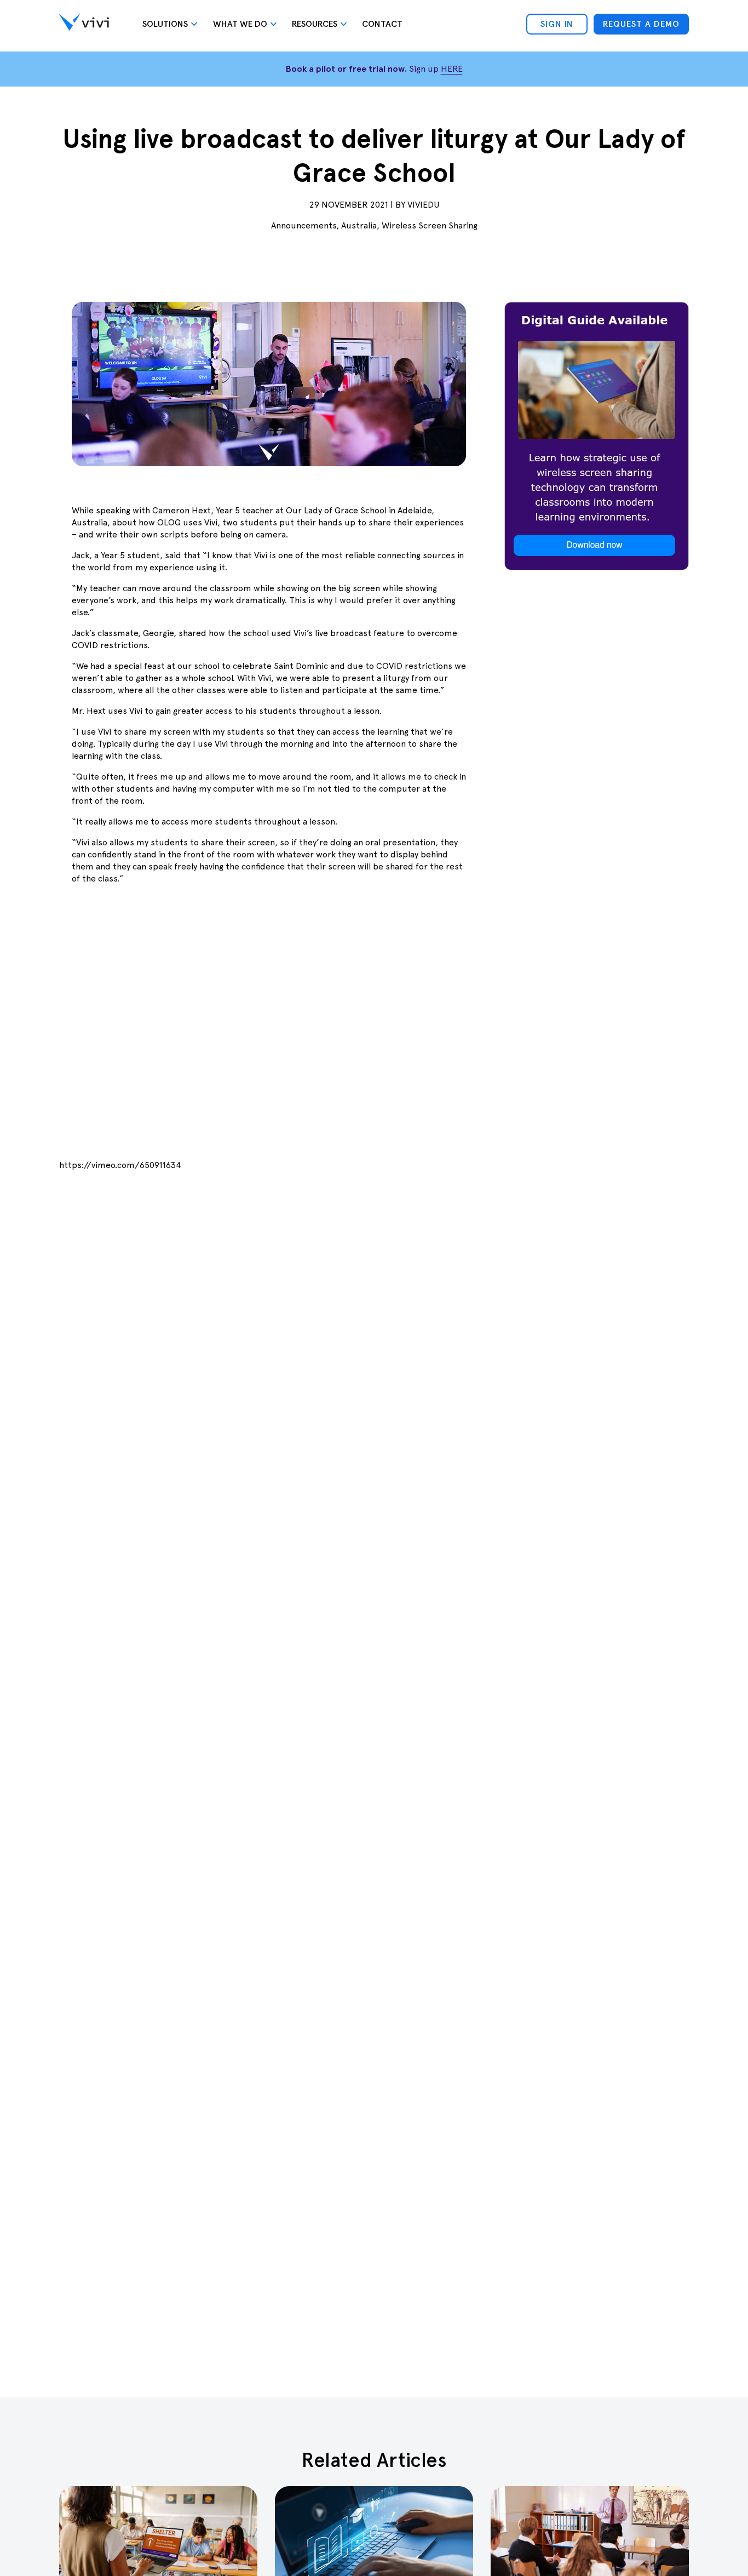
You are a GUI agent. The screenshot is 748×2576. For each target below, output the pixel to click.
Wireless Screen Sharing (430, 225)
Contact (382, 24)
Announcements (304, 225)
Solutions (165, 24)
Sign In (557, 24)
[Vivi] (84, 24)
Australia (359, 225)
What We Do (240, 24)
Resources (315, 24)
